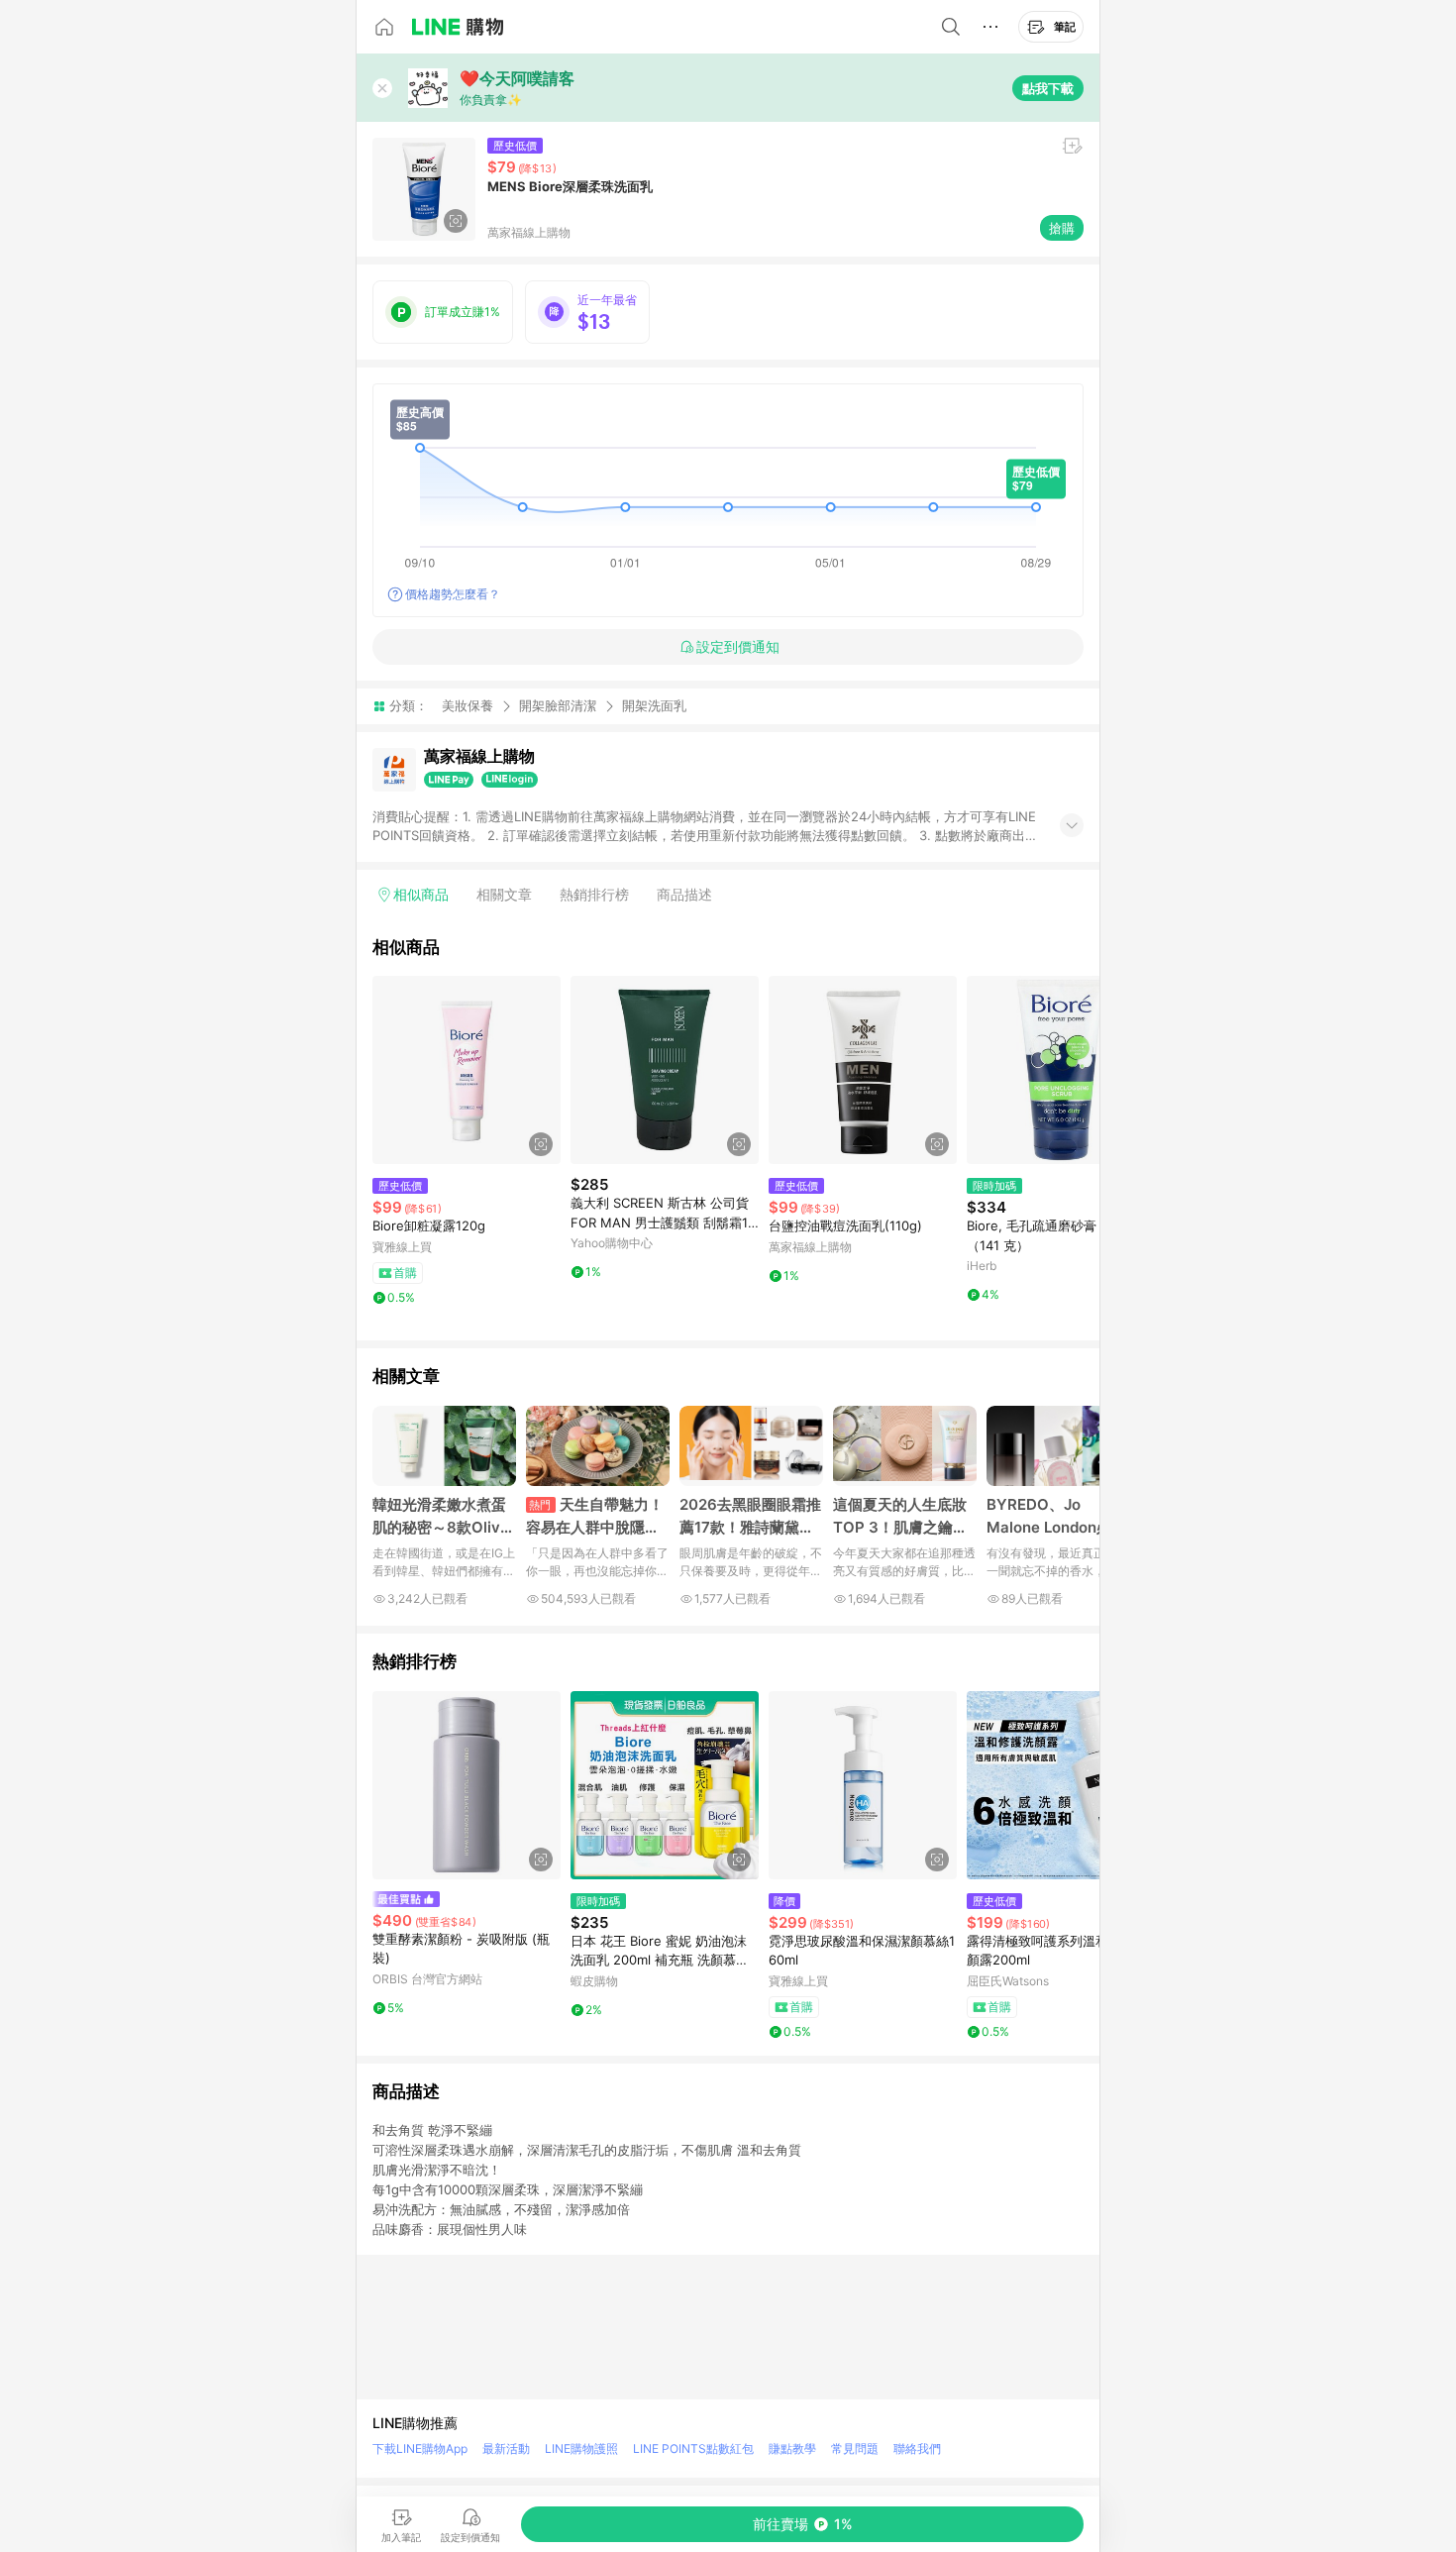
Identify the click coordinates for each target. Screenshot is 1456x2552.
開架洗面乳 (654, 706)
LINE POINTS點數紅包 (693, 2448)
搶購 (1062, 228)
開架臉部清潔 (558, 705)
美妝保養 (468, 705)
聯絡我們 (917, 2448)
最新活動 (506, 2448)
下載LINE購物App (420, 2448)
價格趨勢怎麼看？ (453, 594)
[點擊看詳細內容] (467, 1070)
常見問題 (855, 2448)
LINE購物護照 (581, 2448)
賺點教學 (792, 2448)
